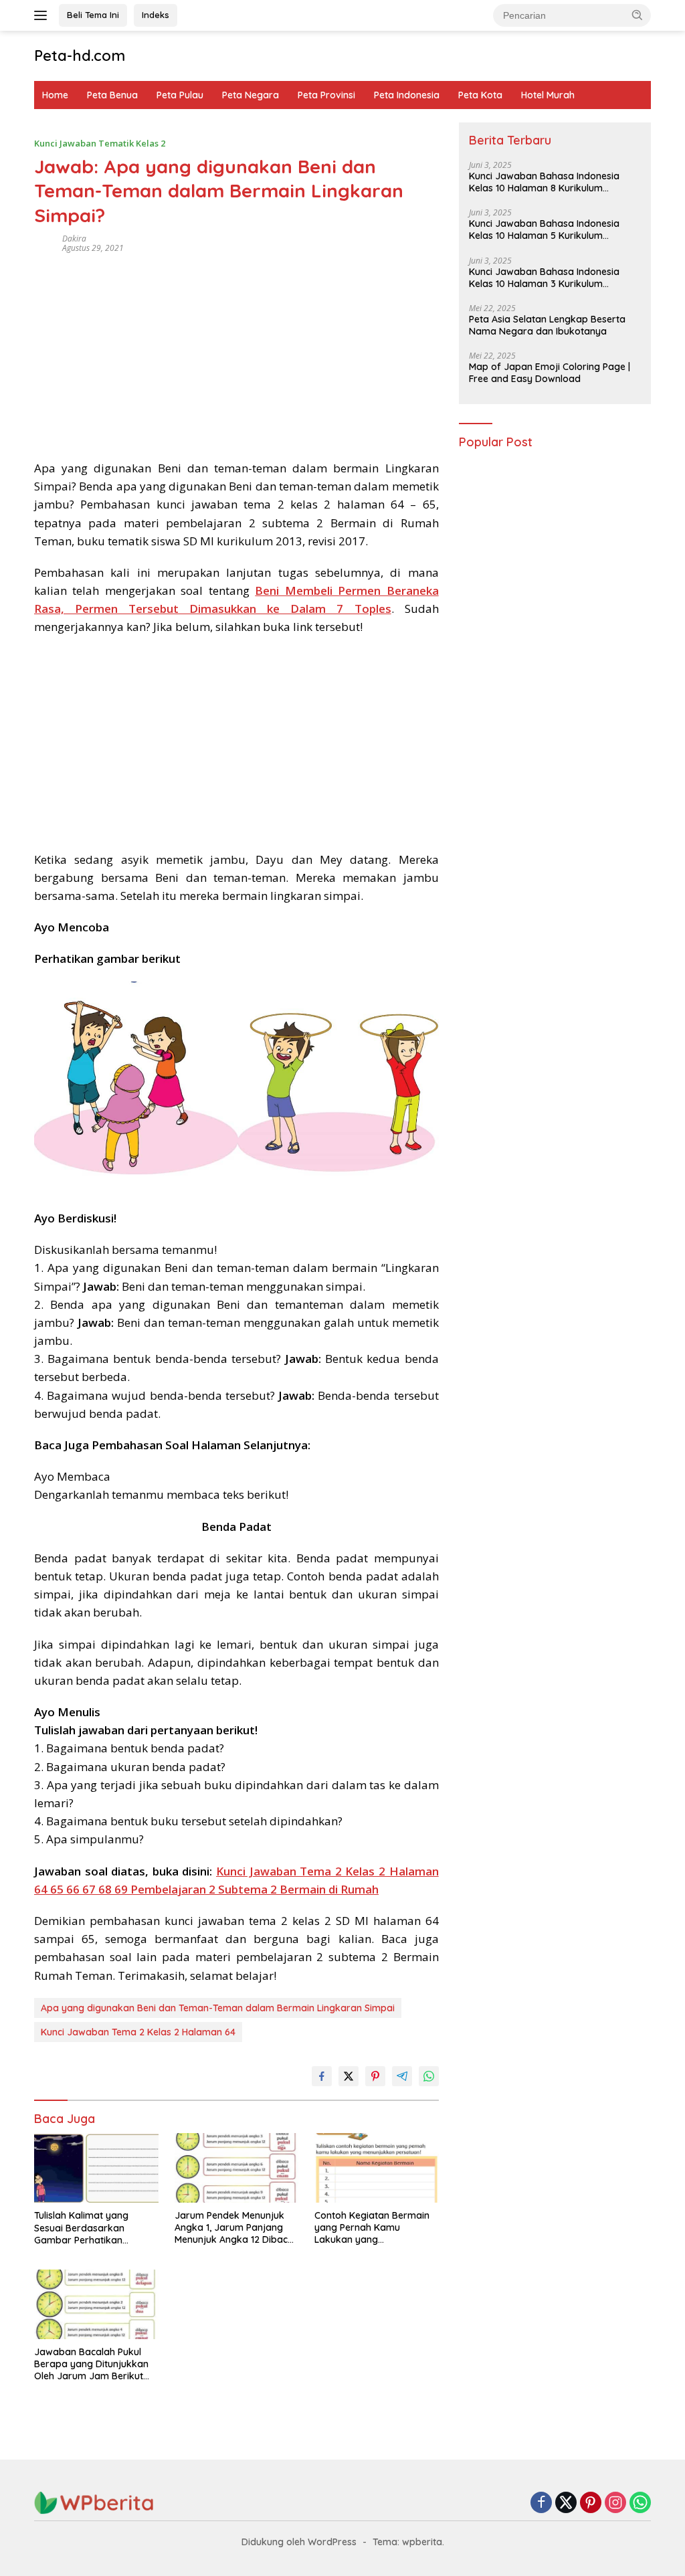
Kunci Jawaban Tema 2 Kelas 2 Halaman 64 (138, 2032)
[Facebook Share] (322, 2076)
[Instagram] (615, 2503)
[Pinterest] (591, 2503)
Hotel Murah (548, 95)
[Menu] (43, 15)
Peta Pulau (180, 95)
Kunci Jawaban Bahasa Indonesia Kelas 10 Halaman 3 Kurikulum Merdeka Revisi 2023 (544, 278)
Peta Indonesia (407, 95)
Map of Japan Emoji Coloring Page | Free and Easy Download (550, 373)
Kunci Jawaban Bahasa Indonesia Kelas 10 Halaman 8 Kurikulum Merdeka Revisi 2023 (544, 182)
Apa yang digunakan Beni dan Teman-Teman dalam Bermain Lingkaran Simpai (218, 2008)
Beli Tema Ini (93, 15)
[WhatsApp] (640, 2503)
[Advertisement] (236, 352)
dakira (74, 239)
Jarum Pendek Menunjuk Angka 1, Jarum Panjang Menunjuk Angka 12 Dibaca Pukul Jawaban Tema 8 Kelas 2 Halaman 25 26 (234, 2228)
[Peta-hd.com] (94, 2502)
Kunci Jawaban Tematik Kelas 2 (100, 143)
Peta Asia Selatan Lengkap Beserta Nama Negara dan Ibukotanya (547, 325)
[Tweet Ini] (349, 2076)
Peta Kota (480, 95)
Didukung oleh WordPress (299, 2542)
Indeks (156, 15)
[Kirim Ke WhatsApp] (429, 2076)
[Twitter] (566, 2503)
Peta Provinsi (326, 95)
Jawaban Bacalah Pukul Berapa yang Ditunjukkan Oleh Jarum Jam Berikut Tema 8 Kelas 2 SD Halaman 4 (91, 2364)
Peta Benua (112, 95)
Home (55, 95)
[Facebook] (541, 2503)
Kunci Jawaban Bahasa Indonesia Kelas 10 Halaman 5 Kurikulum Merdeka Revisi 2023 (544, 229)
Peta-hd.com (80, 56)
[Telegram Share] (402, 2076)
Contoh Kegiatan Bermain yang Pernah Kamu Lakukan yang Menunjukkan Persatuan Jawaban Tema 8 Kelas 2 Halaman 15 (372, 2228)
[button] (638, 15)
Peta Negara (251, 95)
